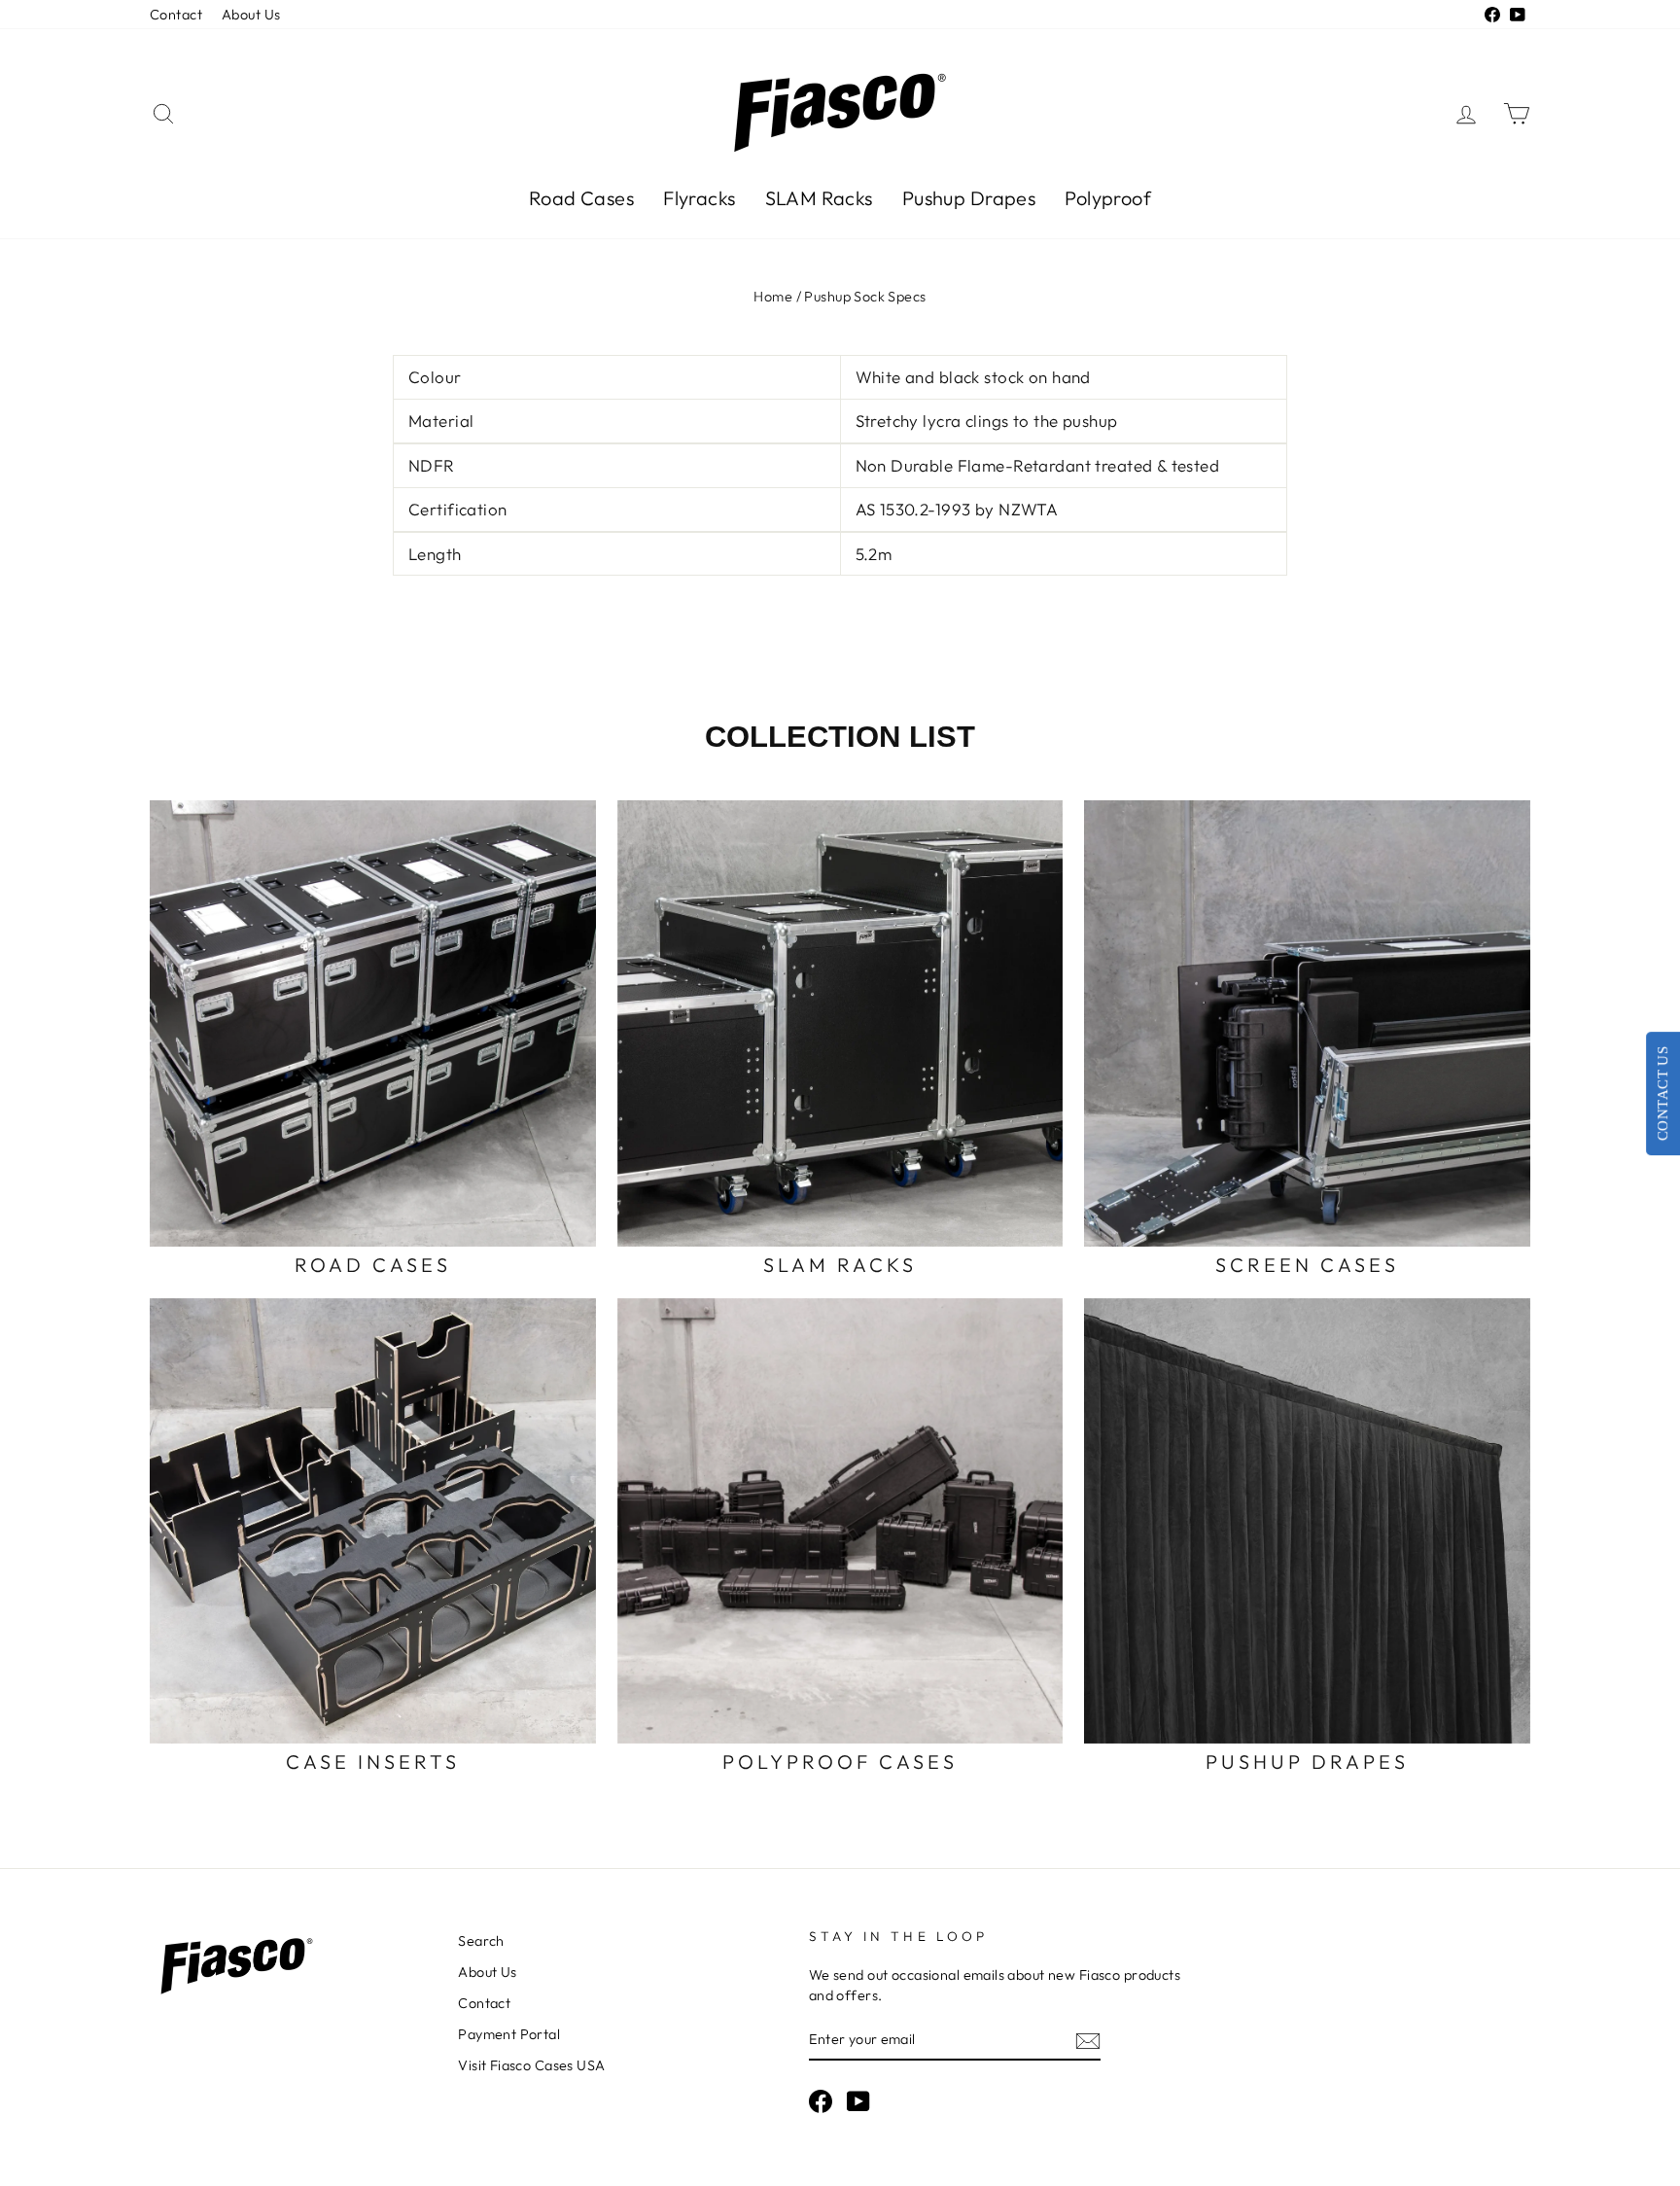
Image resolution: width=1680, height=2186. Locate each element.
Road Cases (581, 198)
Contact (176, 15)
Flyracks (699, 198)
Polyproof (1108, 198)
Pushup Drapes (969, 198)
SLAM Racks (819, 198)
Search (481, 1941)
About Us (251, 15)
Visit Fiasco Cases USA (531, 2065)
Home (773, 297)
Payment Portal (509, 2034)
